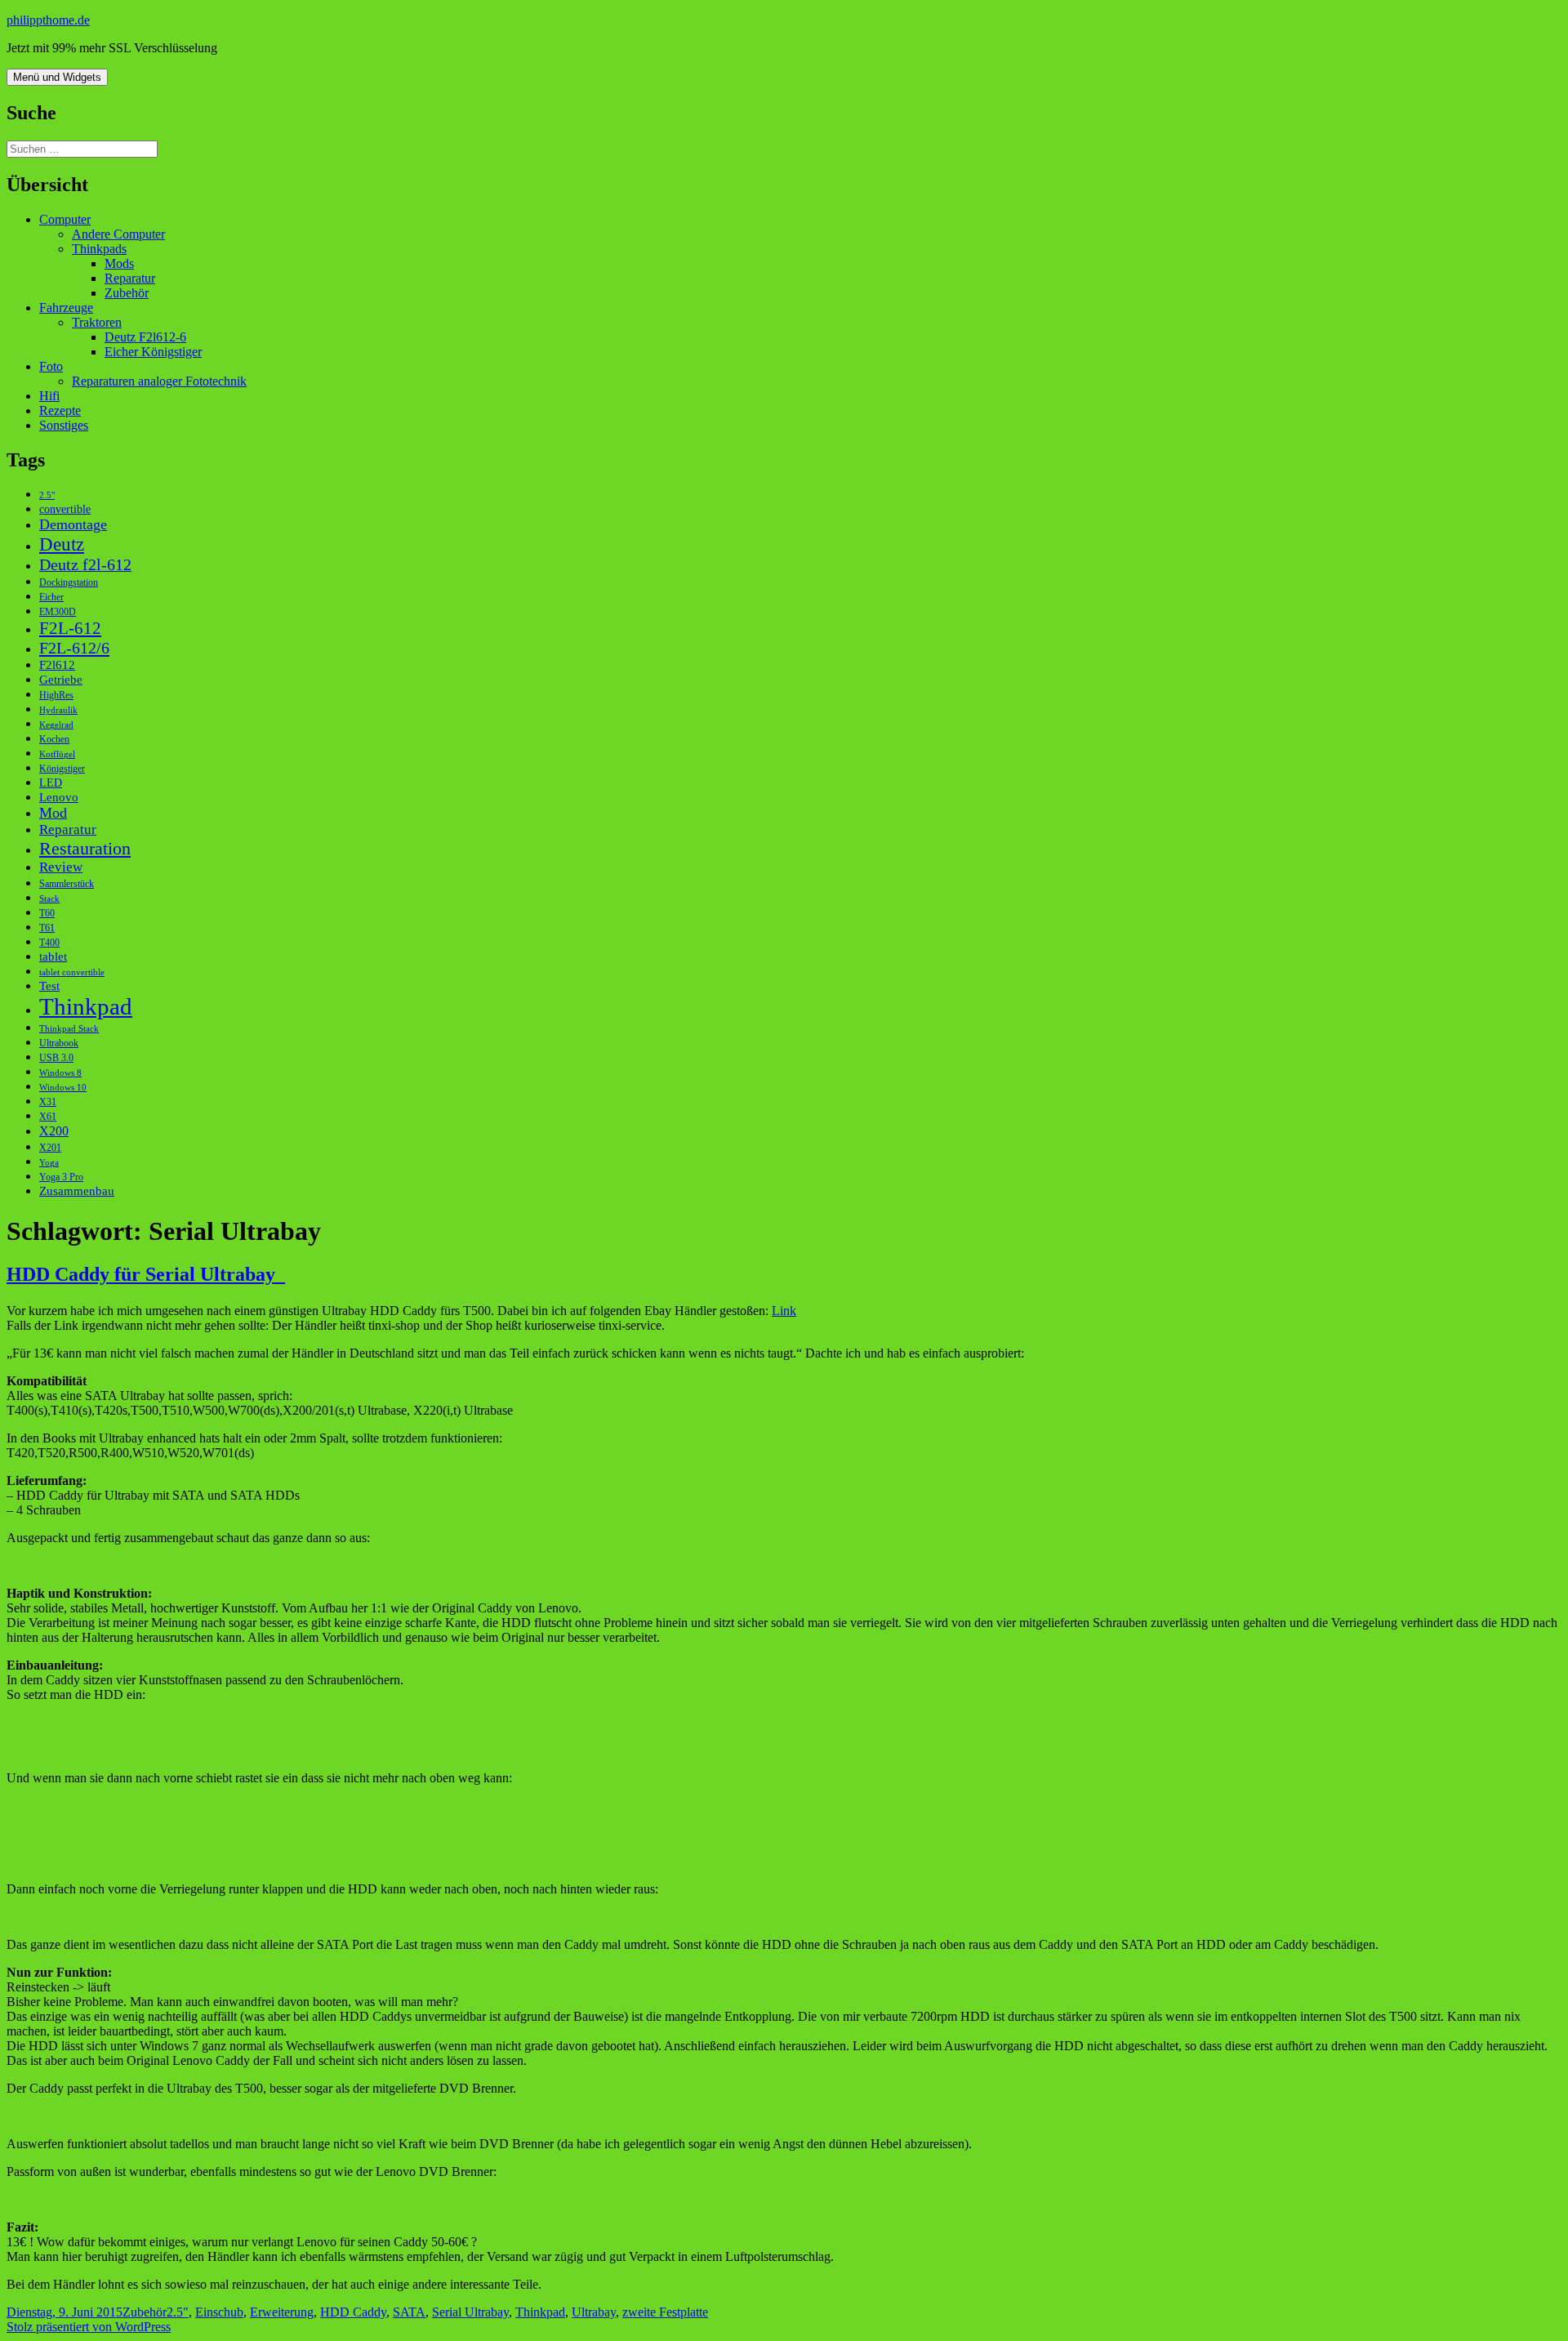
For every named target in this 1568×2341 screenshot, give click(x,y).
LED (51, 783)
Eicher (51, 597)
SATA (409, 2312)
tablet (53, 956)
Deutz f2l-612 (85, 564)
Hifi (49, 396)
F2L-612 (70, 628)
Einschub (219, 2312)
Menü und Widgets (57, 77)
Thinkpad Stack (69, 1029)
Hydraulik (58, 710)
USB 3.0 (56, 1058)
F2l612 (57, 664)
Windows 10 (63, 1088)
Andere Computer (118, 234)
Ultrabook (59, 1043)
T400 (49, 943)
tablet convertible (72, 972)
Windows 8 (60, 1073)
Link (784, 1311)
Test (49, 985)
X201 (50, 1148)
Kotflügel (57, 754)
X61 (48, 1117)
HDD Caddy (353, 2312)
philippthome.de (48, 20)
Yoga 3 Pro (61, 1177)
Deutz (62, 544)
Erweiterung (282, 2312)
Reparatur (130, 278)
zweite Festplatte (665, 2312)
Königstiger (62, 769)
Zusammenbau (77, 1191)
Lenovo (59, 797)
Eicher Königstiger (153, 352)
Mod (53, 813)
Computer (65, 219)
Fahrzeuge (66, 308)
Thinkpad (86, 1006)
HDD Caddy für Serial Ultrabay (146, 1274)
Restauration (85, 848)
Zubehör (127, 293)
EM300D (58, 612)
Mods (119, 263)
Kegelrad (56, 725)
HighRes (56, 695)
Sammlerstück (67, 884)
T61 (47, 928)
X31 (48, 1102)
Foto (51, 366)
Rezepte (60, 410)
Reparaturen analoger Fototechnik (159, 381)
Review (61, 867)
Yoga (49, 1163)
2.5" (47, 495)
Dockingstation (69, 582)
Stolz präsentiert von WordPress (89, 2327)
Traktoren (97, 322)
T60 (47, 913)
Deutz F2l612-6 (145, 337)
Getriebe (61, 679)
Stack (49, 899)
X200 (54, 1131)
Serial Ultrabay (470, 2312)
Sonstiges (64, 425)
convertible (65, 509)
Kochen (54, 739)
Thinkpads (99, 249)
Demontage (73, 524)
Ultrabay (594, 2312)
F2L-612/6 (74, 648)
